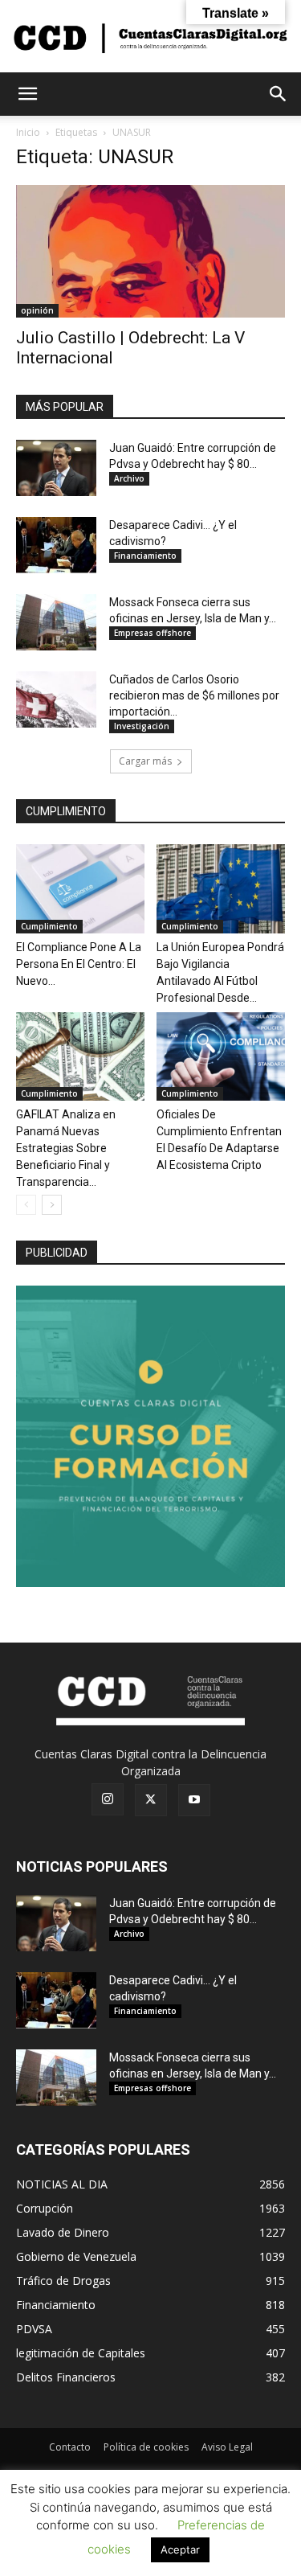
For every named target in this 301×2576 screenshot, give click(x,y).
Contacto (70, 2447)
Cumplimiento (49, 926)
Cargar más (145, 761)
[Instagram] (108, 1799)
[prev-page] (26, 1205)
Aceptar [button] (180, 2549)
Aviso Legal (227, 2447)
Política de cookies (146, 2447)
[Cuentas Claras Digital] (150, 37)
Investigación (142, 726)
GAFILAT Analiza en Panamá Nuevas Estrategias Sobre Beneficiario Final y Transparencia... (66, 1148)
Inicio (28, 132)
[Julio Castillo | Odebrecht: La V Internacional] (150, 251)
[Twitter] (151, 1800)
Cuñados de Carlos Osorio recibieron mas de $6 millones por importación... (194, 695)
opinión (37, 310)
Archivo (129, 478)
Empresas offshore (153, 633)
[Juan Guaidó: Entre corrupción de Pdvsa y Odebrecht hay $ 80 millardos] (56, 468)
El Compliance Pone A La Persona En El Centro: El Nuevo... (79, 964)
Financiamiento (145, 556)
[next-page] (52, 1205)
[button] (27, 94)
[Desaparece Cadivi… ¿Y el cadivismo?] (56, 545)
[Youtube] (194, 1800)
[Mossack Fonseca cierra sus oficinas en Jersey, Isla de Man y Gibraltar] (56, 622)
